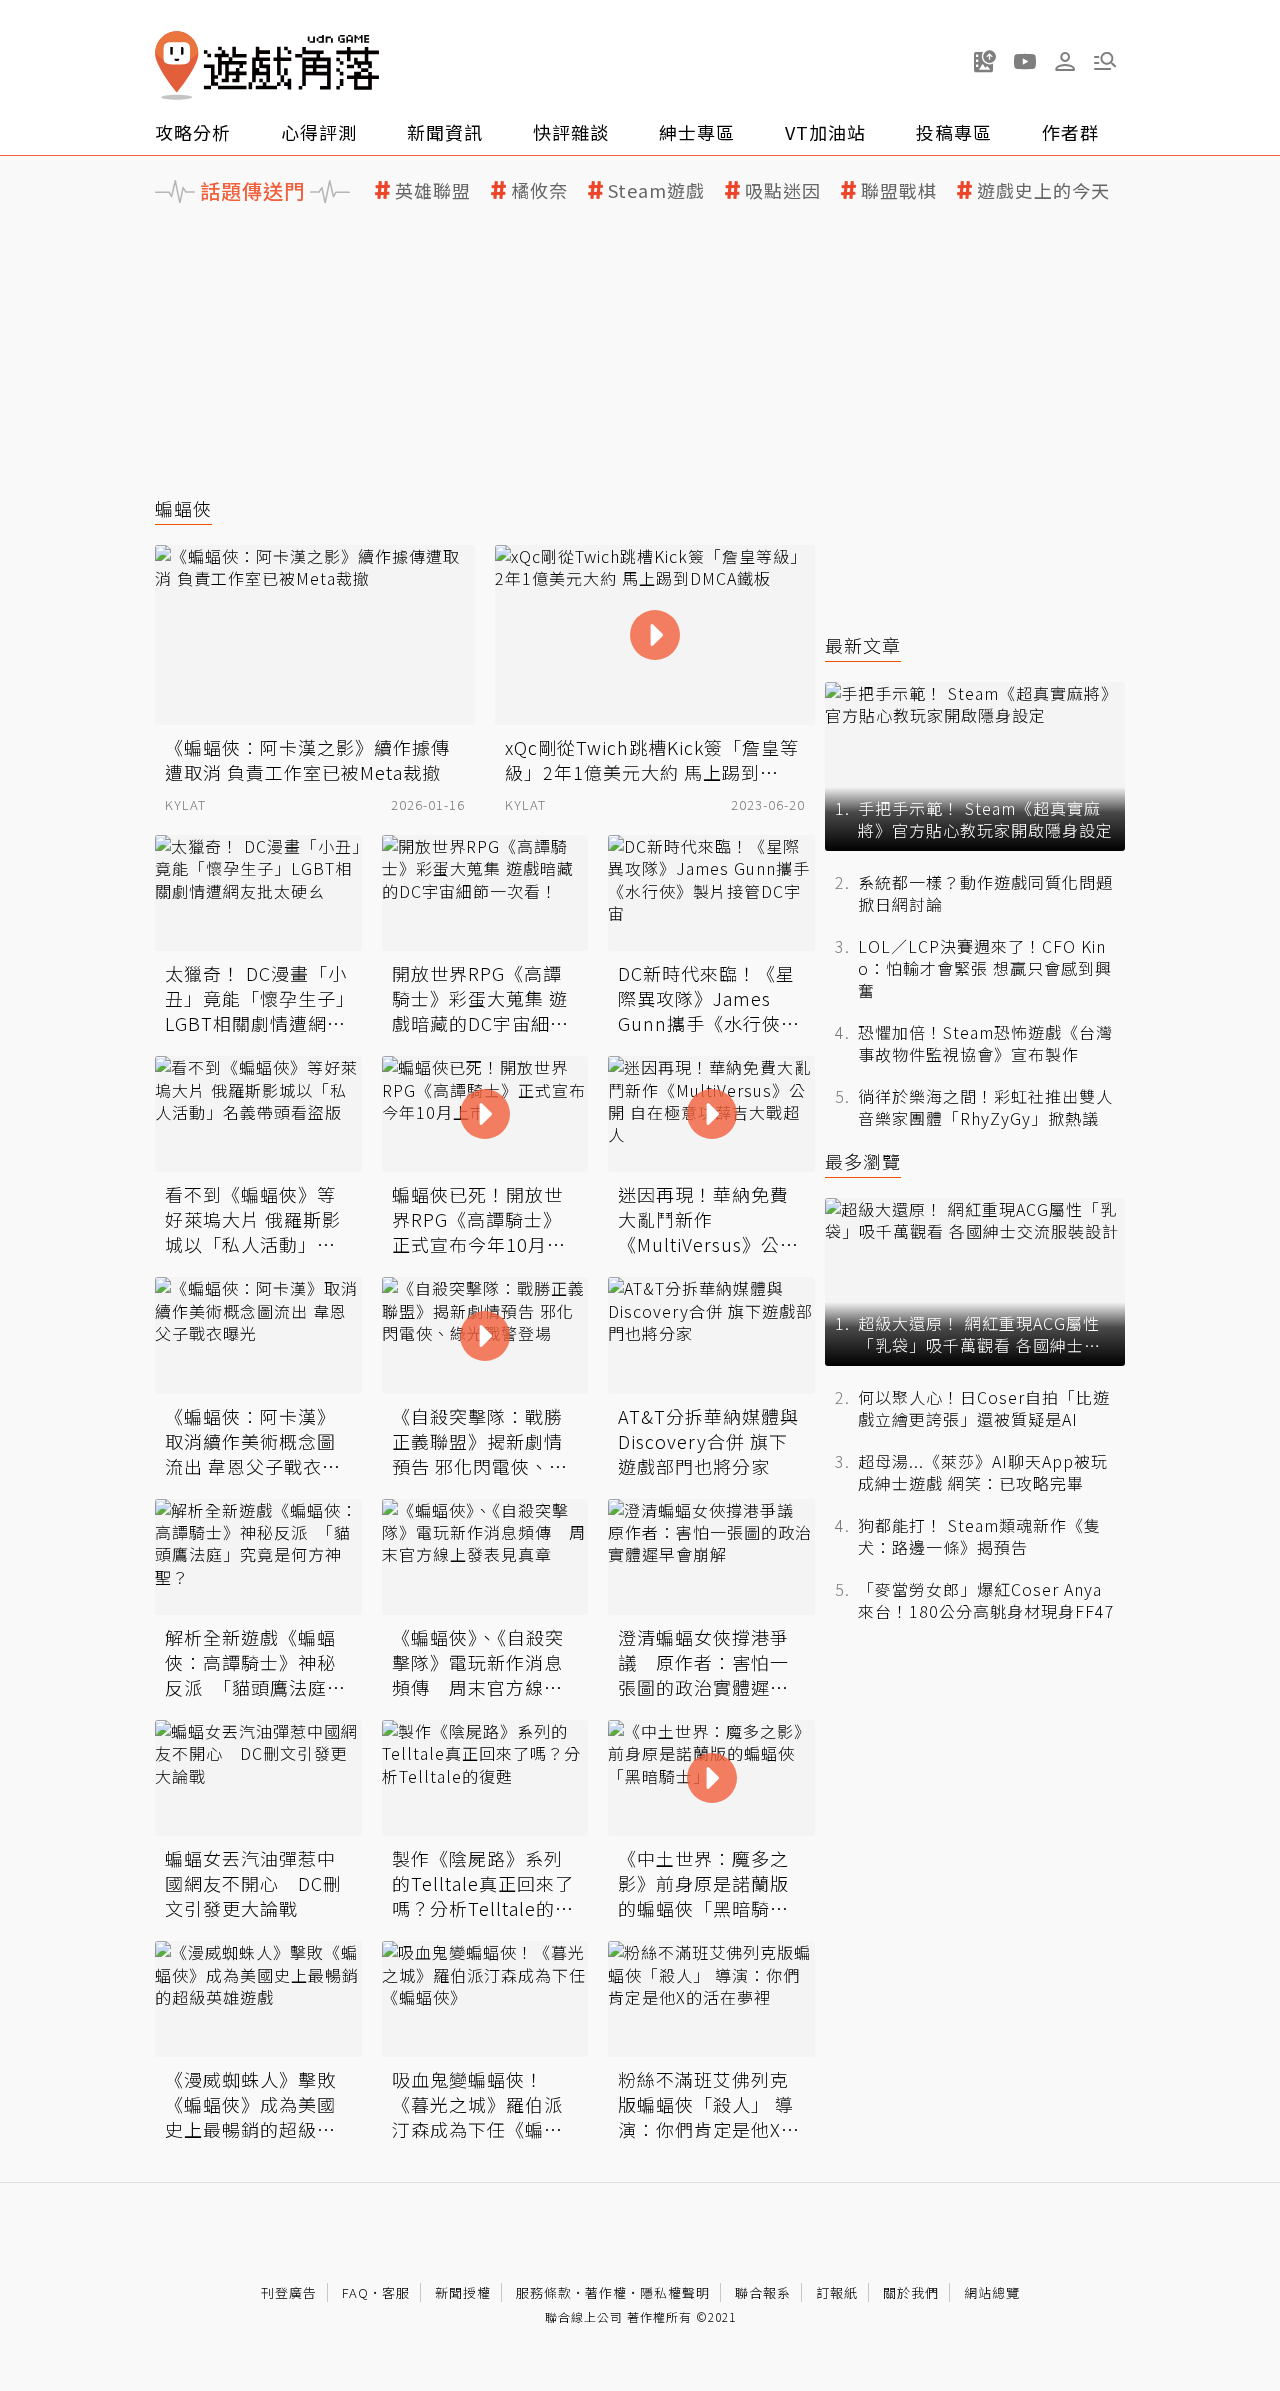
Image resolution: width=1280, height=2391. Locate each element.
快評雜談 (571, 132)
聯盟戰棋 (899, 190)
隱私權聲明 (675, 2292)
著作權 (606, 2292)
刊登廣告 (289, 2292)
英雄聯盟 (433, 190)
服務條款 (544, 2292)
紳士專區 (697, 132)
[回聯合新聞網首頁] (177, 65)
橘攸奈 (539, 190)
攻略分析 (193, 132)
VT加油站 (825, 132)
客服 (396, 2292)
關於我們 (911, 2292)
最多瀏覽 (863, 1161)
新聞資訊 (445, 132)
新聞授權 (463, 2292)
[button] (1105, 61)
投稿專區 (954, 132)
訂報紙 (837, 2292)
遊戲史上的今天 (1043, 190)
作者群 (1070, 132)
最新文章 (863, 645)
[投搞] (985, 61)
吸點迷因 (783, 190)
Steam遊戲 (656, 190)
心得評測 (319, 132)
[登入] (1065, 62)
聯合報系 (763, 2292)
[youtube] (1025, 61)
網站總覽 (992, 2292)
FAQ (355, 2292)
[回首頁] (267, 65)
